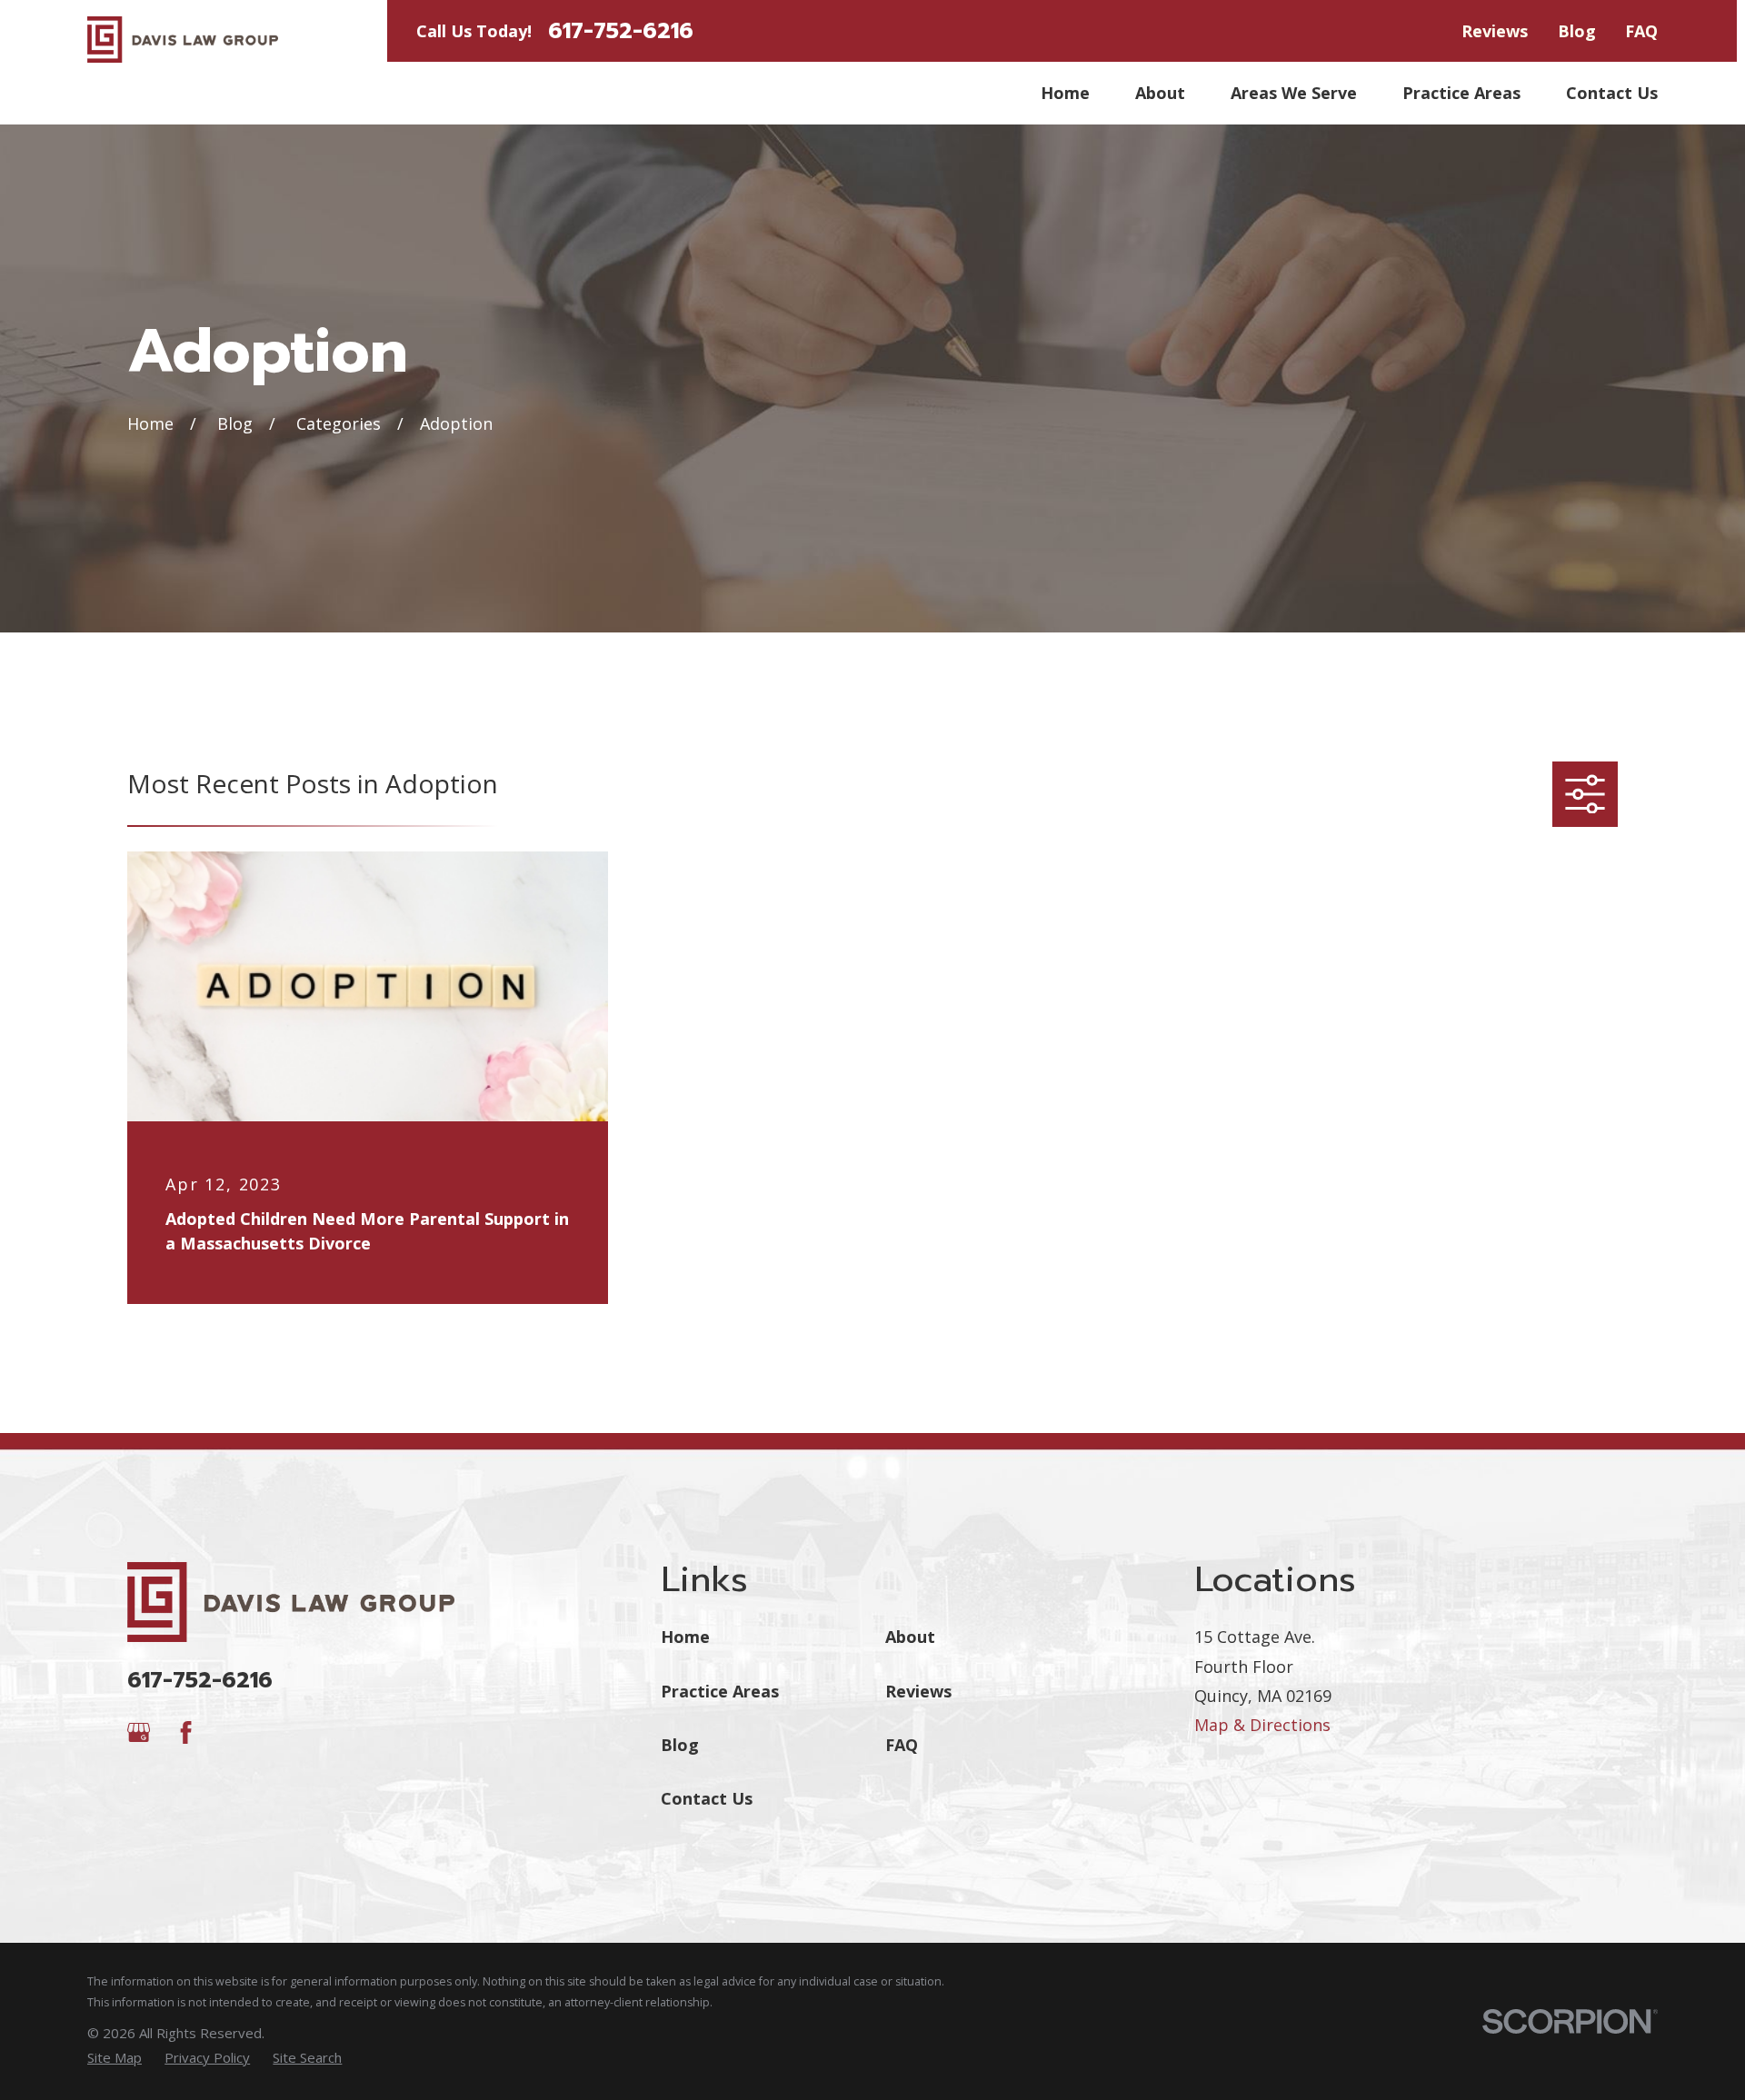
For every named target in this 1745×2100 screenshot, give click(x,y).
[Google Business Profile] (139, 1732)
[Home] (183, 40)
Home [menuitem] (1065, 93)
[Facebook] (186, 1732)
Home (685, 1637)
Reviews (1495, 31)
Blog (1577, 31)
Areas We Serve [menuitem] (1294, 93)
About (910, 1637)
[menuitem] (115, 2058)
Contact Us (707, 1798)
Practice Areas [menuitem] (1461, 93)
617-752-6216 (621, 31)
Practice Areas (720, 1691)
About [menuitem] (1160, 93)
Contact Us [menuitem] (1612, 93)
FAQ (1641, 31)
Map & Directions (1262, 1725)
